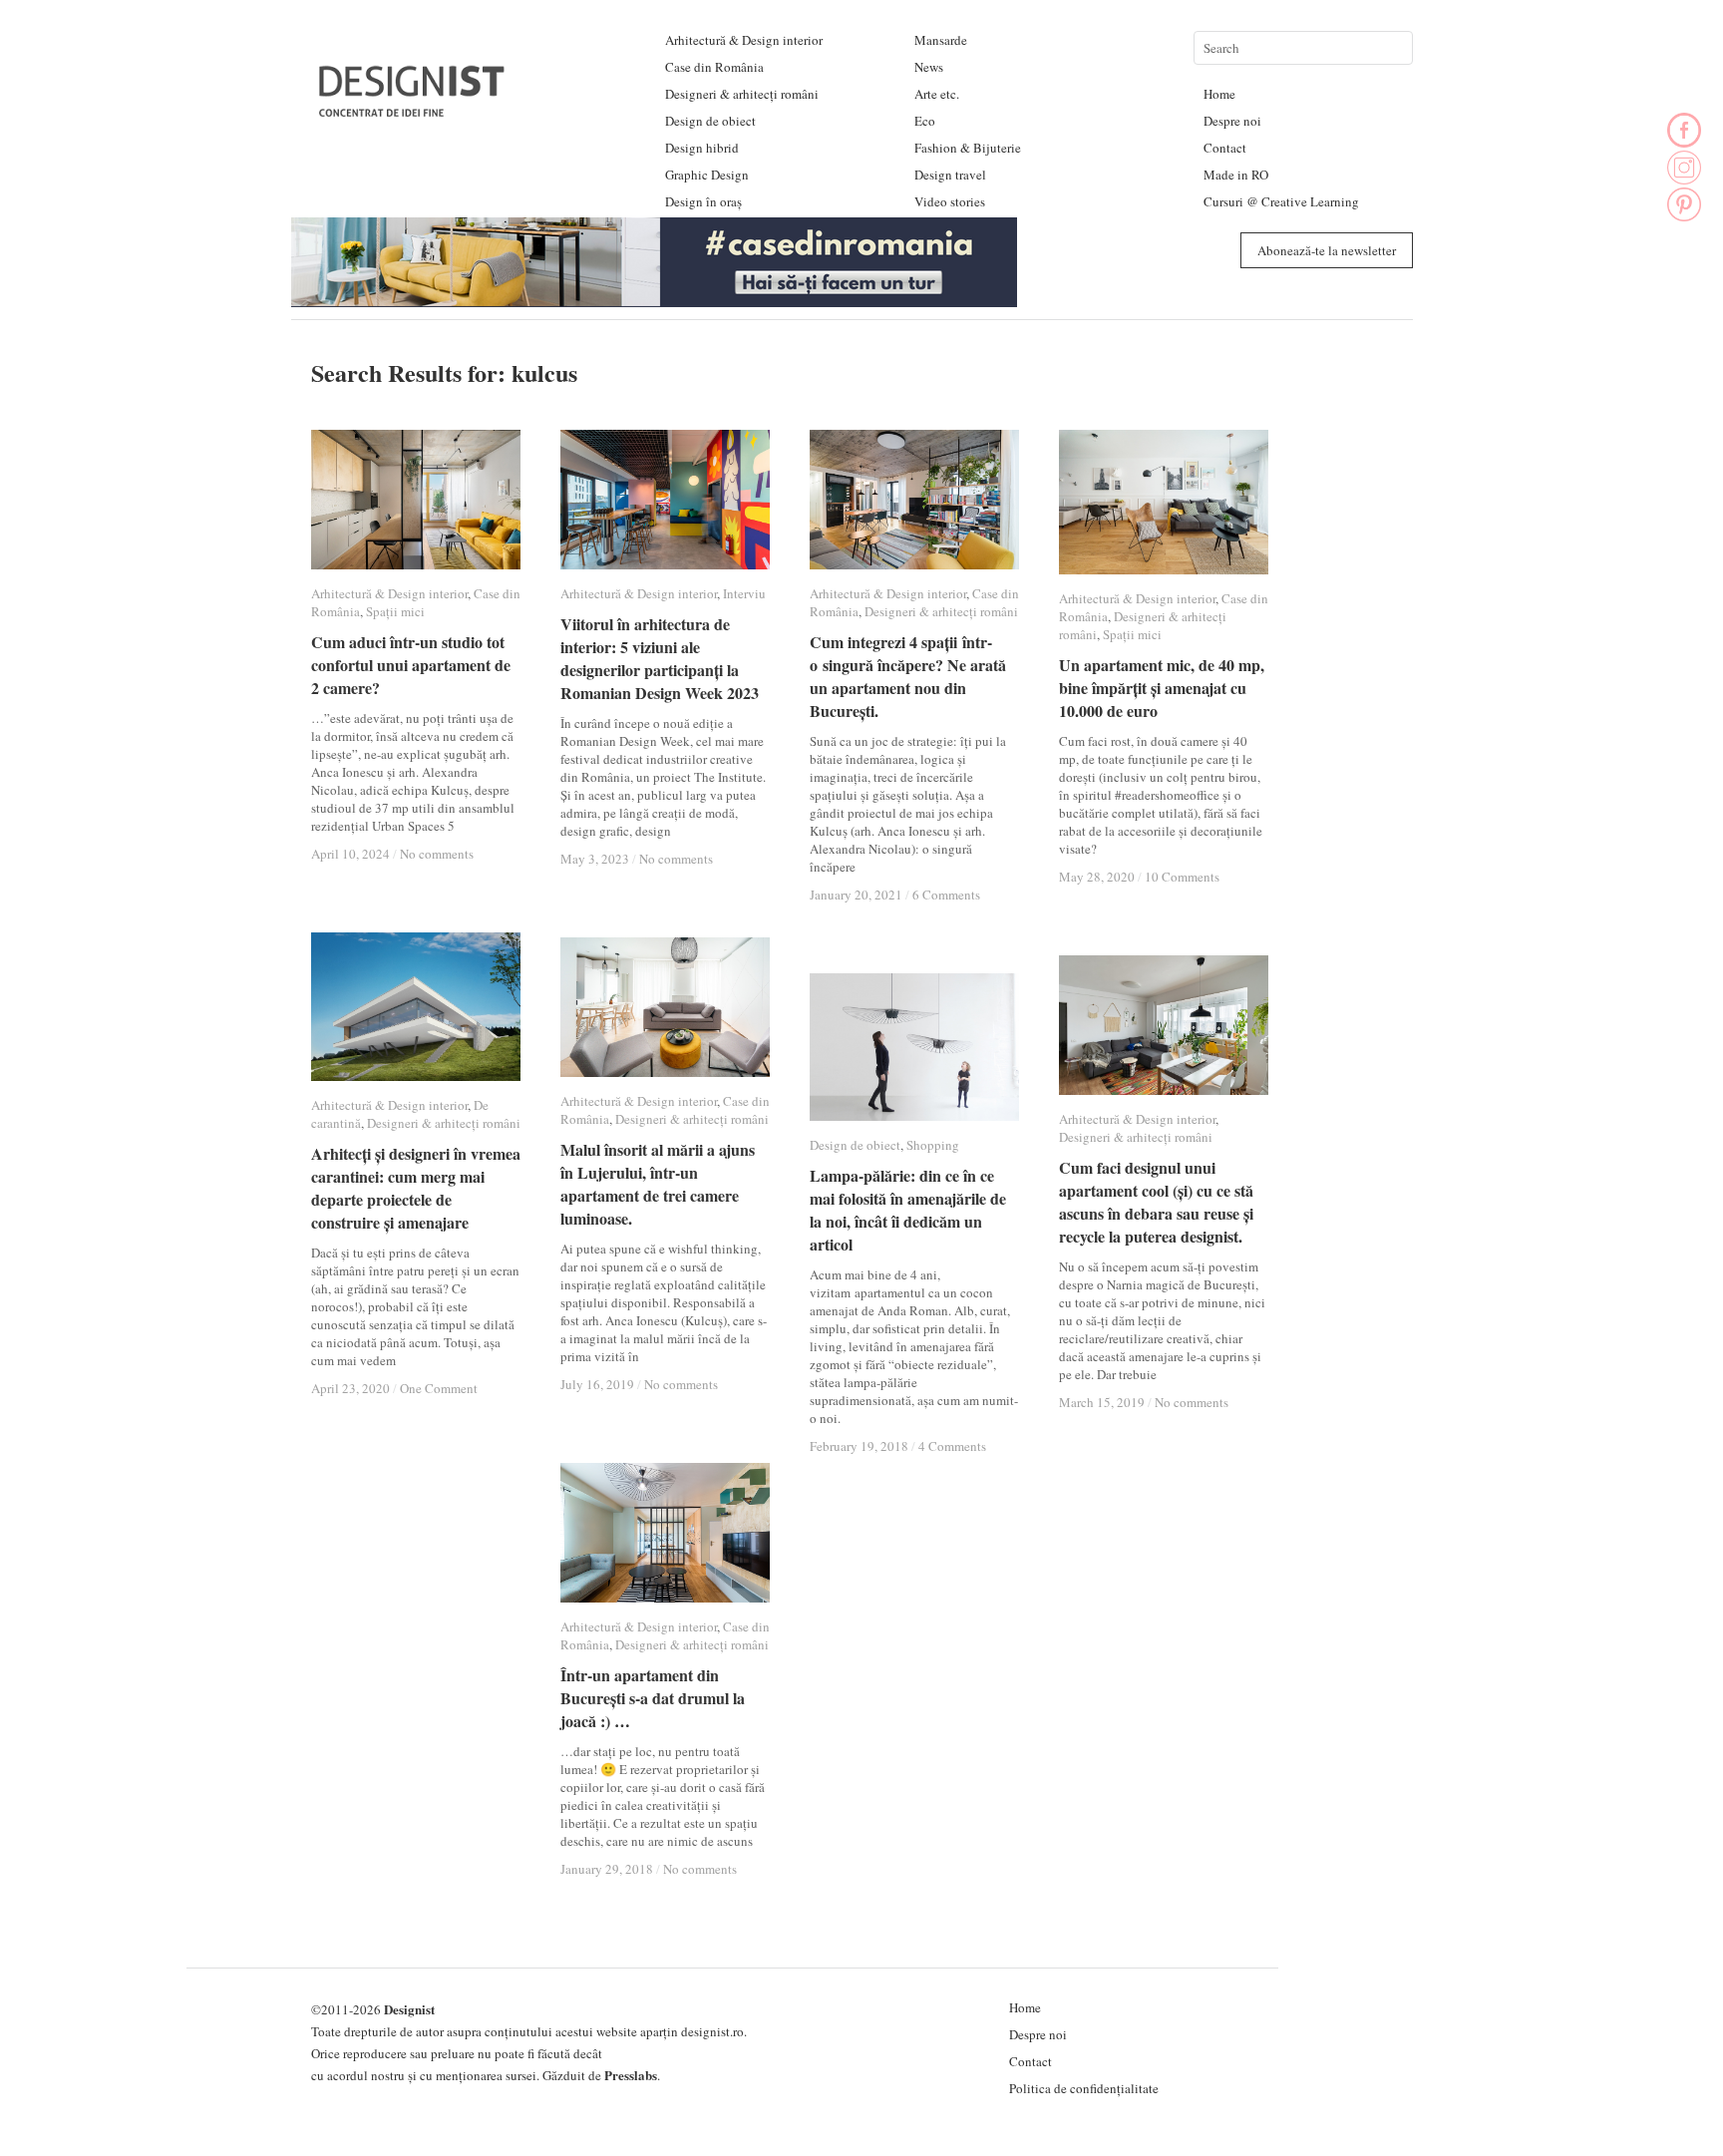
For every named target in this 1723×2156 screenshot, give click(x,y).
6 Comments (946, 895)
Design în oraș (703, 201)
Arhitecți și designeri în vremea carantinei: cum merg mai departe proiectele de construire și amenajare (416, 1188)
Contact (1225, 148)
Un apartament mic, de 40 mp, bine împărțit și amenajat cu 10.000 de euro (1162, 688)
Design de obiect (710, 121)
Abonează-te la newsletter (1327, 250)
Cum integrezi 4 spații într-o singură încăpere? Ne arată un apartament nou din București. (908, 676)
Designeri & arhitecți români (742, 94)
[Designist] (413, 109)
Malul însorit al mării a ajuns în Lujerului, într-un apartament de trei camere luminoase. (658, 1184)
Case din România (714, 67)
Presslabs (631, 2075)
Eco (925, 121)
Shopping (933, 1145)
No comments (437, 854)
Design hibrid (702, 148)
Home (1219, 94)
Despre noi (1232, 121)
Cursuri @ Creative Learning (1281, 201)
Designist (409, 2009)
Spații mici (395, 611)
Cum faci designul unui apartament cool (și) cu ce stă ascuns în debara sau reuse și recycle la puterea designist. (1156, 1202)
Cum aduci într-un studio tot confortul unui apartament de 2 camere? (411, 665)
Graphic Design (707, 175)
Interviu (744, 593)
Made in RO (1236, 175)
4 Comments (952, 1446)
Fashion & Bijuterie (968, 148)
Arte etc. (937, 94)
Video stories (950, 201)
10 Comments (1182, 877)
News (929, 67)
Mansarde (941, 40)
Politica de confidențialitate (1084, 2088)
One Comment (439, 1388)
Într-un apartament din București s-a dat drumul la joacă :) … (653, 1698)
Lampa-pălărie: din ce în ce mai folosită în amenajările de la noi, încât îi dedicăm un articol (908, 1210)
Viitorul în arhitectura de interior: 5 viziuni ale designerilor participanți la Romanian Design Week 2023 (660, 658)
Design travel (950, 175)
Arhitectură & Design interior (744, 40)
